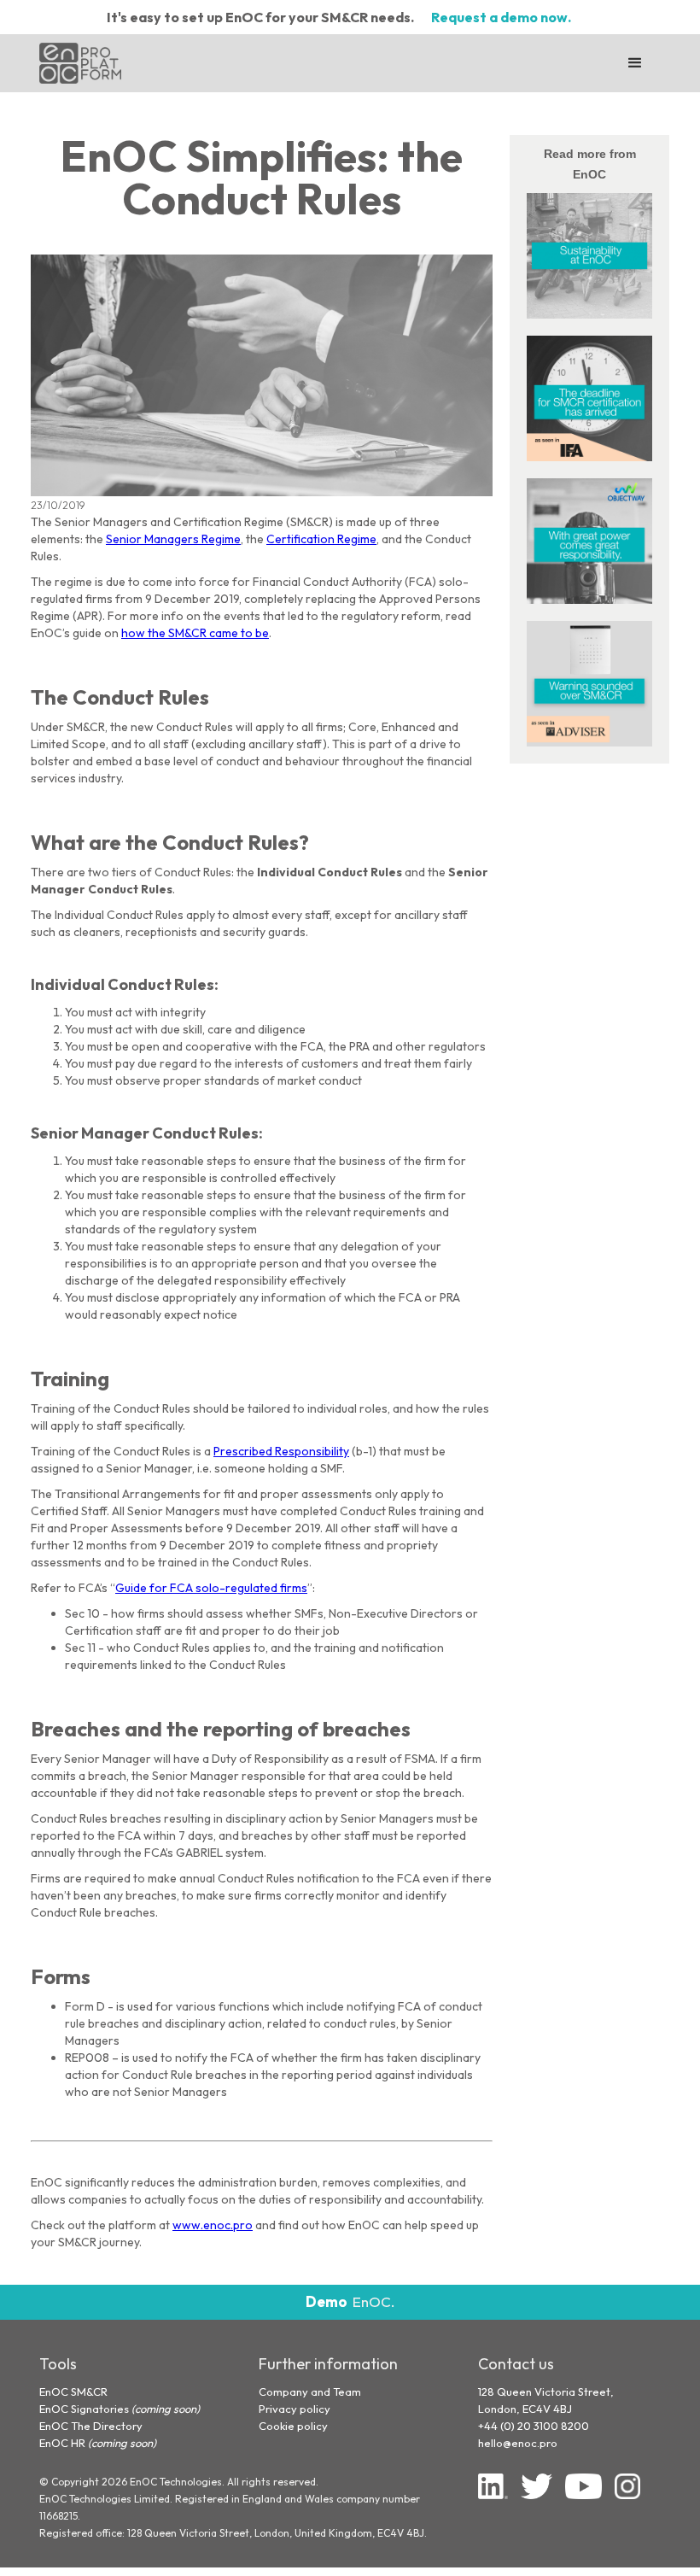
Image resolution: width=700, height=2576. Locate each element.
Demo (327, 2302)
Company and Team (310, 2392)
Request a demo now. (501, 17)
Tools (58, 2364)
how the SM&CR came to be (195, 633)
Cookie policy (293, 2426)
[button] (635, 63)
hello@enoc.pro (518, 2443)
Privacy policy (295, 2409)
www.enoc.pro (213, 2225)
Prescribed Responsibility (281, 1451)
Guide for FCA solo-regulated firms (211, 1588)
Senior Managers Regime (173, 539)
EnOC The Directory (91, 2426)
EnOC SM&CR (73, 2392)
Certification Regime (321, 539)
